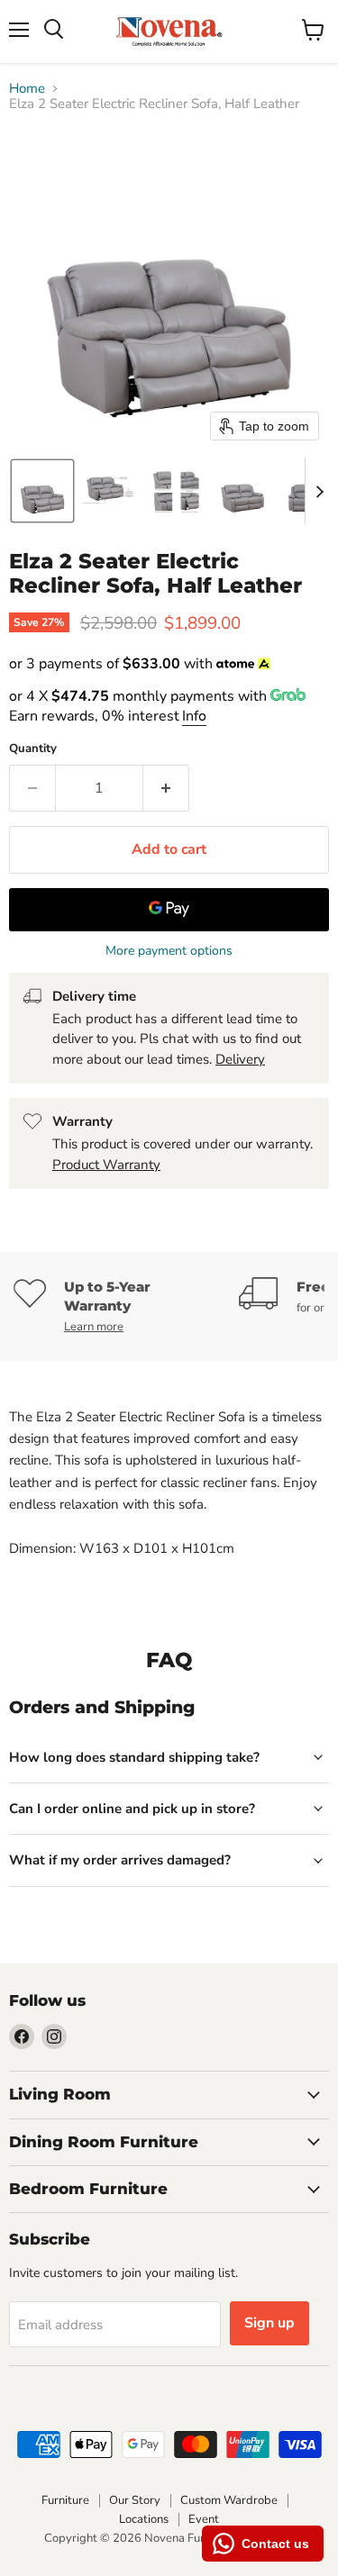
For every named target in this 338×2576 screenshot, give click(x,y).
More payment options (169, 951)
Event (204, 2519)
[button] (42, 491)
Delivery (240, 1059)
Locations (144, 2519)
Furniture (65, 2500)
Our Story (135, 2500)
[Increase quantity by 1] (166, 788)
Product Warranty (106, 1165)
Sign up (269, 2323)
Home (27, 89)
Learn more (94, 1327)
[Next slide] (319, 491)
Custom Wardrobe (229, 2500)
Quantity (33, 749)
